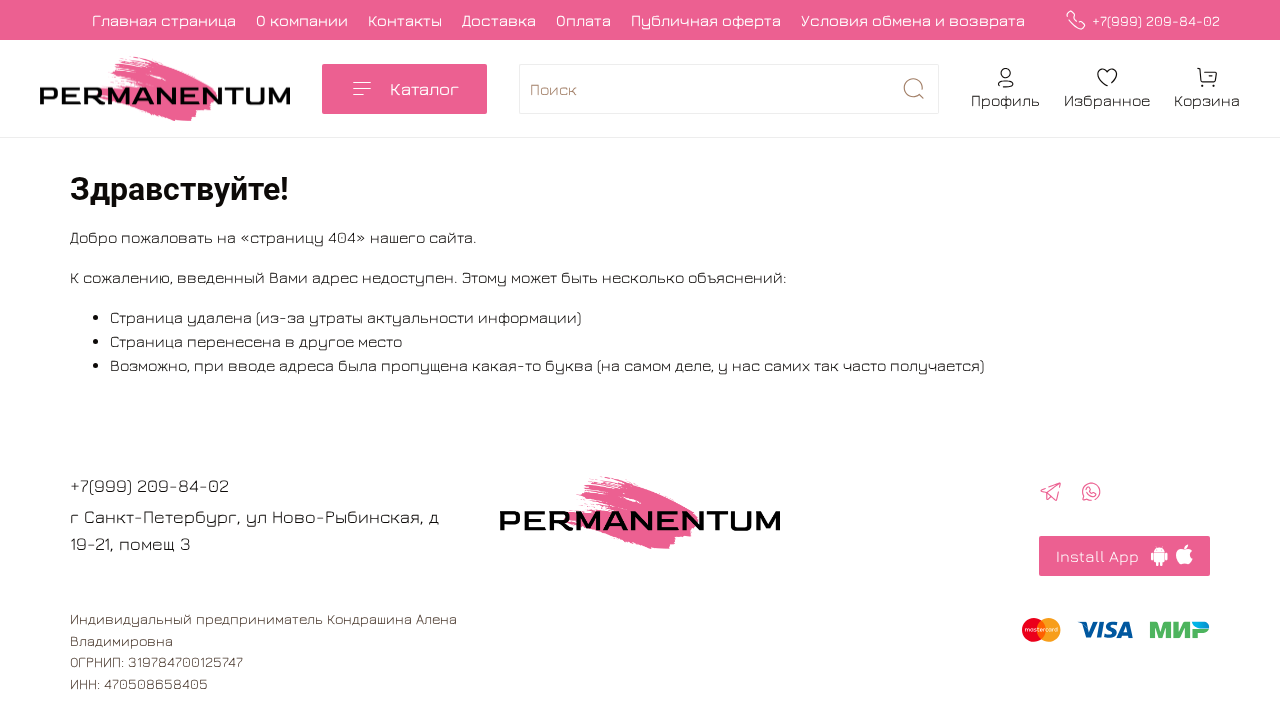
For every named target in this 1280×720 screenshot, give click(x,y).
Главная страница (164, 20)
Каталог (424, 88)
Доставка (499, 20)
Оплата (583, 20)
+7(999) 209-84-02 (1156, 20)
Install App (1103, 556)
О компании (302, 20)
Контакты (405, 20)
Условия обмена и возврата (913, 20)
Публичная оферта (706, 20)
